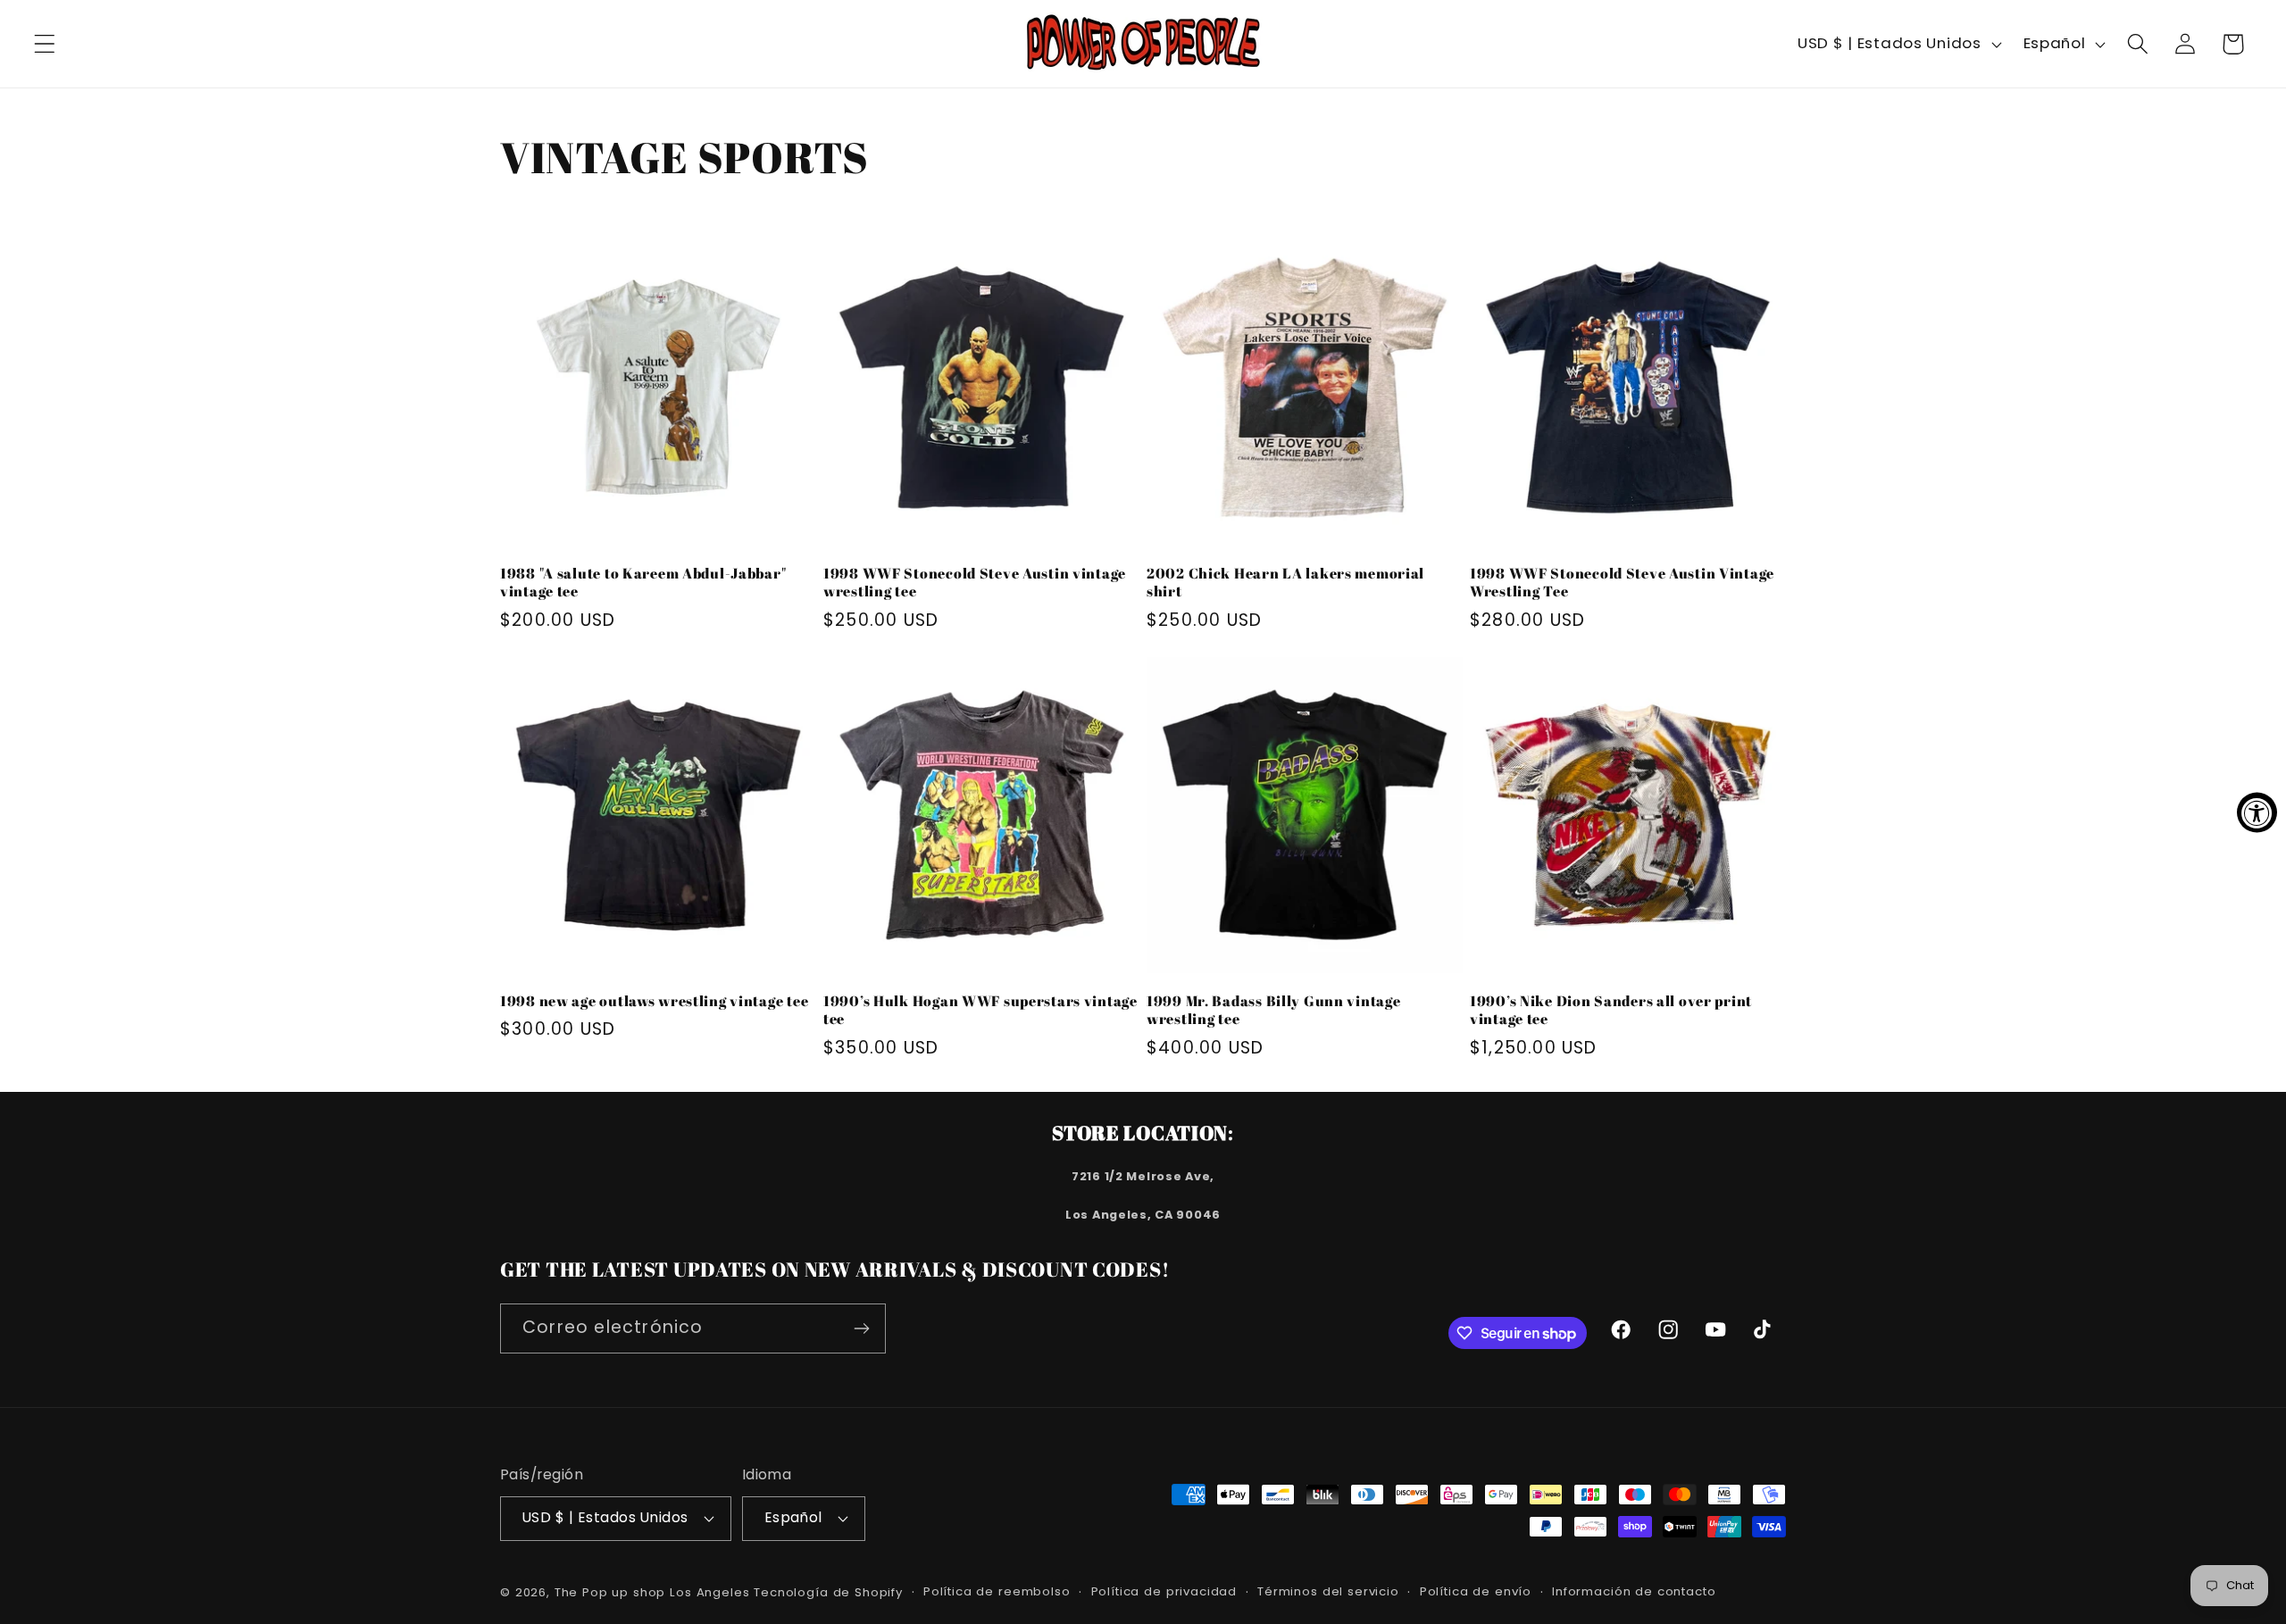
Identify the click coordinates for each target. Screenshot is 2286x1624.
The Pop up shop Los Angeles (652, 1592)
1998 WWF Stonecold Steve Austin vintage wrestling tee (975, 583)
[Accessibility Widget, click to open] (2257, 812)
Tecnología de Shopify (828, 1592)
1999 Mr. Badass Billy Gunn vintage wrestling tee (1273, 1010)
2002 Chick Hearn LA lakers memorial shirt (1285, 583)
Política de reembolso (997, 1591)
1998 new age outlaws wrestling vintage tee (654, 1001)
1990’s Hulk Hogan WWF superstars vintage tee (980, 1010)
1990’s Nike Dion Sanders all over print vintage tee (1611, 1010)
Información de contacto (1634, 1591)
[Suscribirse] (861, 1328)
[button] (45, 44)
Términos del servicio (1328, 1591)
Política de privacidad (1164, 1591)
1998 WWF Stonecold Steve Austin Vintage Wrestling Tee (1622, 583)
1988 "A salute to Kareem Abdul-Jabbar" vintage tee (643, 583)
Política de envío (1476, 1591)
